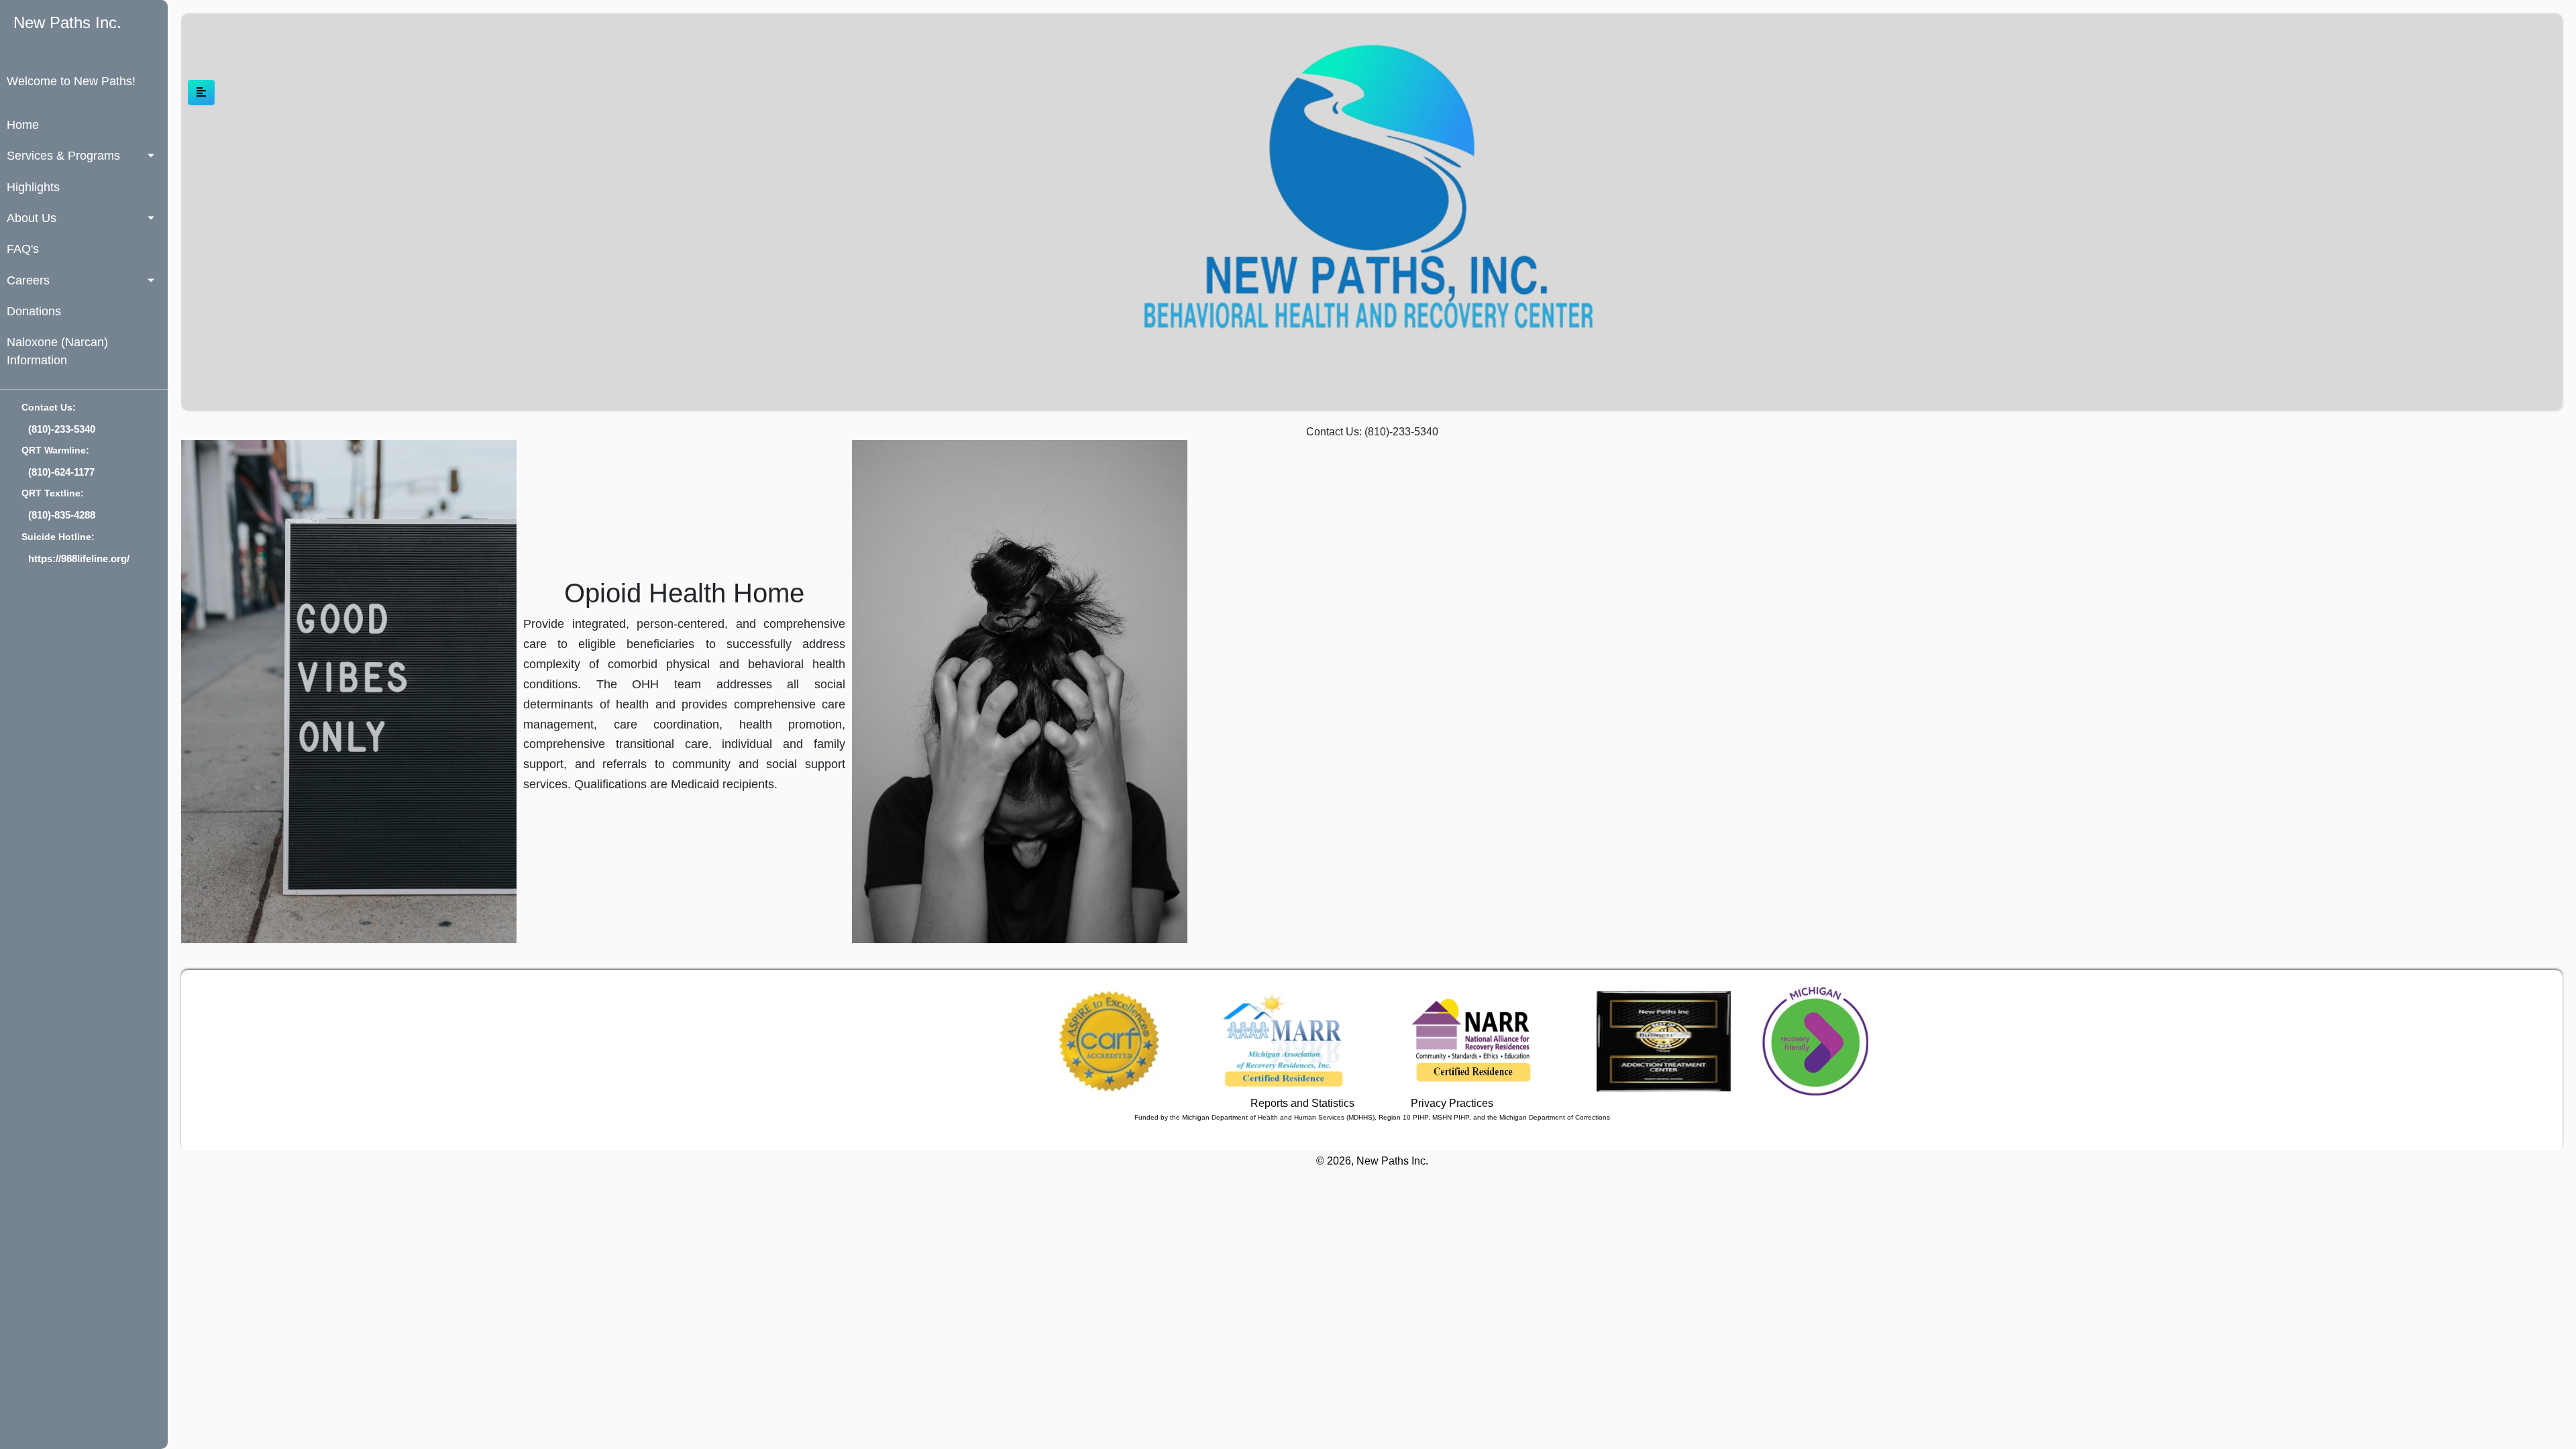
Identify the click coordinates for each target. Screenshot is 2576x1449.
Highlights (33, 187)
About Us (32, 218)
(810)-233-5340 (62, 429)
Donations (34, 311)
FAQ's (23, 249)
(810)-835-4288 (62, 515)
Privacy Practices (1452, 1103)
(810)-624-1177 (61, 472)
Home (23, 125)
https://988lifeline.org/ (79, 558)
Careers (28, 280)
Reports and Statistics (1302, 1103)
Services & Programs (63, 156)
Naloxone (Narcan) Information (57, 351)
